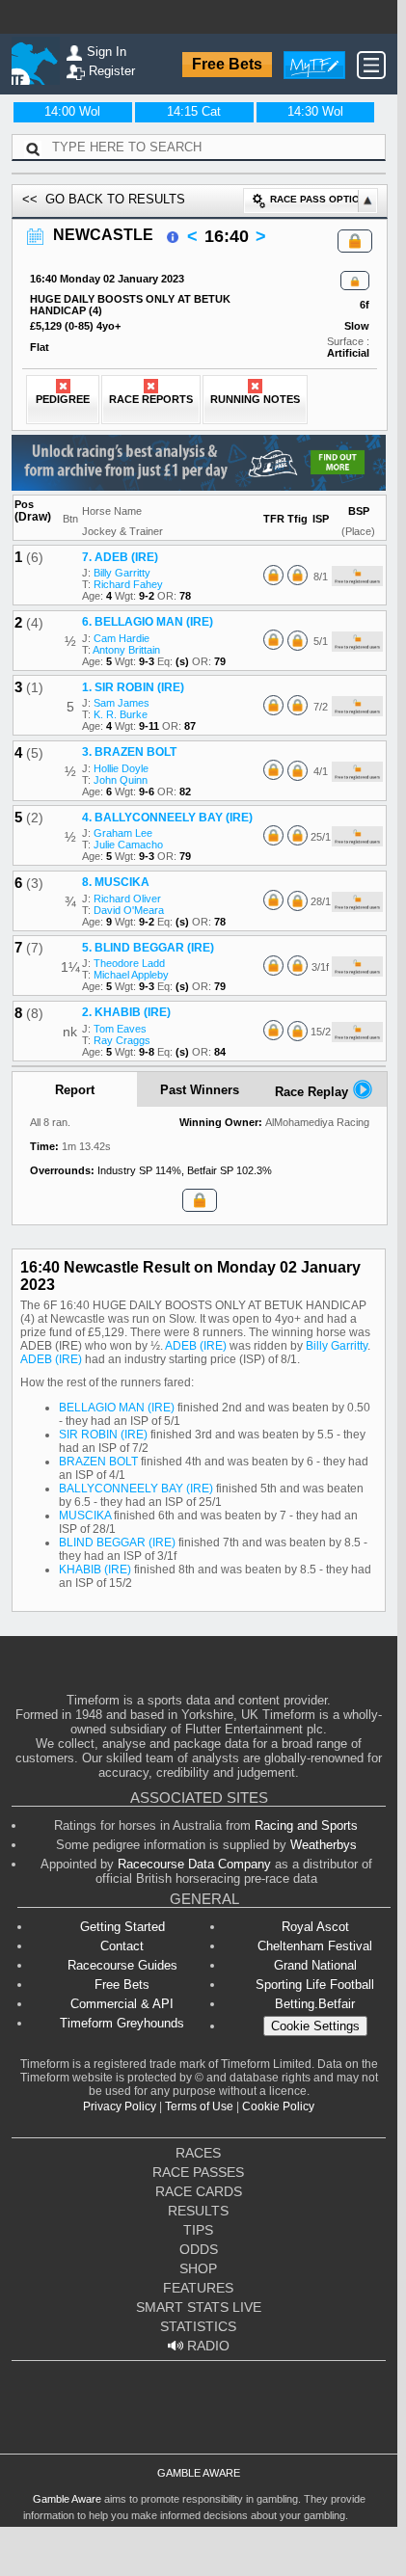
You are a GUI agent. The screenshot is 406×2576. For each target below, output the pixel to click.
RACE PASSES (198, 2172)
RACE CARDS (199, 2191)
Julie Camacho (128, 845)
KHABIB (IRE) (95, 1570)
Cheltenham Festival (315, 1946)
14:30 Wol (315, 111)
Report (75, 1090)
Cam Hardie (122, 638)
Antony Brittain (126, 650)
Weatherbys (324, 1845)
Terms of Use (199, 2106)
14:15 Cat (194, 111)
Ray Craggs (122, 1040)
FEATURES (198, 2288)
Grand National (315, 1965)
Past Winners (200, 1090)
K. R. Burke (121, 714)
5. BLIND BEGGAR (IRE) (148, 948)
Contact (122, 1946)
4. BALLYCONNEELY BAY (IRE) (167, 818)
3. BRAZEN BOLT (129, 752)
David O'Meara (129, 910)
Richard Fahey (128, 584)
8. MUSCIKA (116, 882)
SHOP (198, 2268)
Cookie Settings (315, 2026)
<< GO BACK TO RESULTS (104, 199)
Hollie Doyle (121, 768)
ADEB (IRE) (196, 1346)
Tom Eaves (120, 1029)
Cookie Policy (278, 2106)
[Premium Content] (355, 282)
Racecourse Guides (122, 1965)
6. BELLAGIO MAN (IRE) (148, 622)
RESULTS (198, 2211)
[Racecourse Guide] (173, 237)
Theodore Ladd (129, 963)
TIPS (198, 2230)
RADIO (206, 2346)
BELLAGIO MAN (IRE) (117, 1408)
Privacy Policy (120, 2106)
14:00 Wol (72, 111)
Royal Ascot (315, 1927)
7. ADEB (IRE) (120, 557)
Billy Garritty (122, 573)
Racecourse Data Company (194, 1864)
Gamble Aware (67, 2499)
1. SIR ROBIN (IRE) (133, 687)
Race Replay (313, 1092)
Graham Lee (123, 833)
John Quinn (121, 780)
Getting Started (122, 1927)
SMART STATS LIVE (199, 2307)
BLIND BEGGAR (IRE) (117, 1543)
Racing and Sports (306, 1825)
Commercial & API (122, 2004)
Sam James (122, 703)
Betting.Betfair (315, 2004)
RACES (198, 2153)
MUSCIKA (85, 1516)
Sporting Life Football (315, 1985)
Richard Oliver (127, 899)
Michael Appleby (131, 975)
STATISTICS (198, 2326)
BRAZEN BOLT (98, 1462)
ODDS (199, 2249)
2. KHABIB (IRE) (126, 1012)
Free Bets (227, 64)
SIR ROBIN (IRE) (103, 1435)
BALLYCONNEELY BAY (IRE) (136, 1489)
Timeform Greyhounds (122, 2023)
